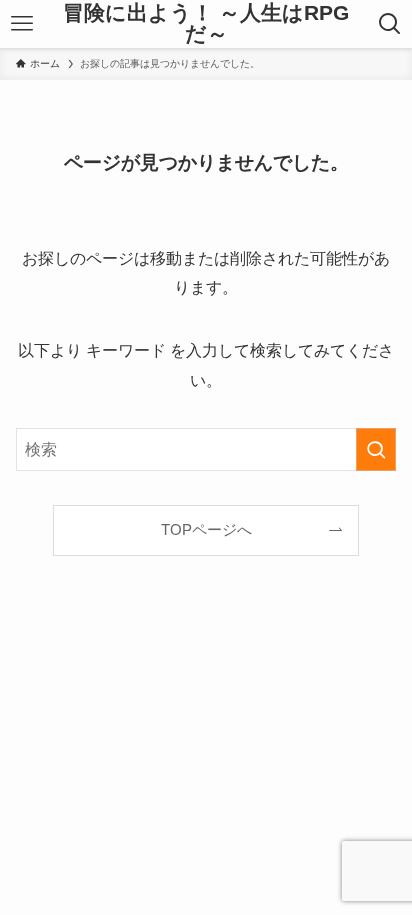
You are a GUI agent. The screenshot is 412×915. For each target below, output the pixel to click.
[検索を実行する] (376, 449)
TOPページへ (206, 530)
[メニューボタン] (22, 24)
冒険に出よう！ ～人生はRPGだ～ (206, 23)
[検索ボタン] (389, 24)
